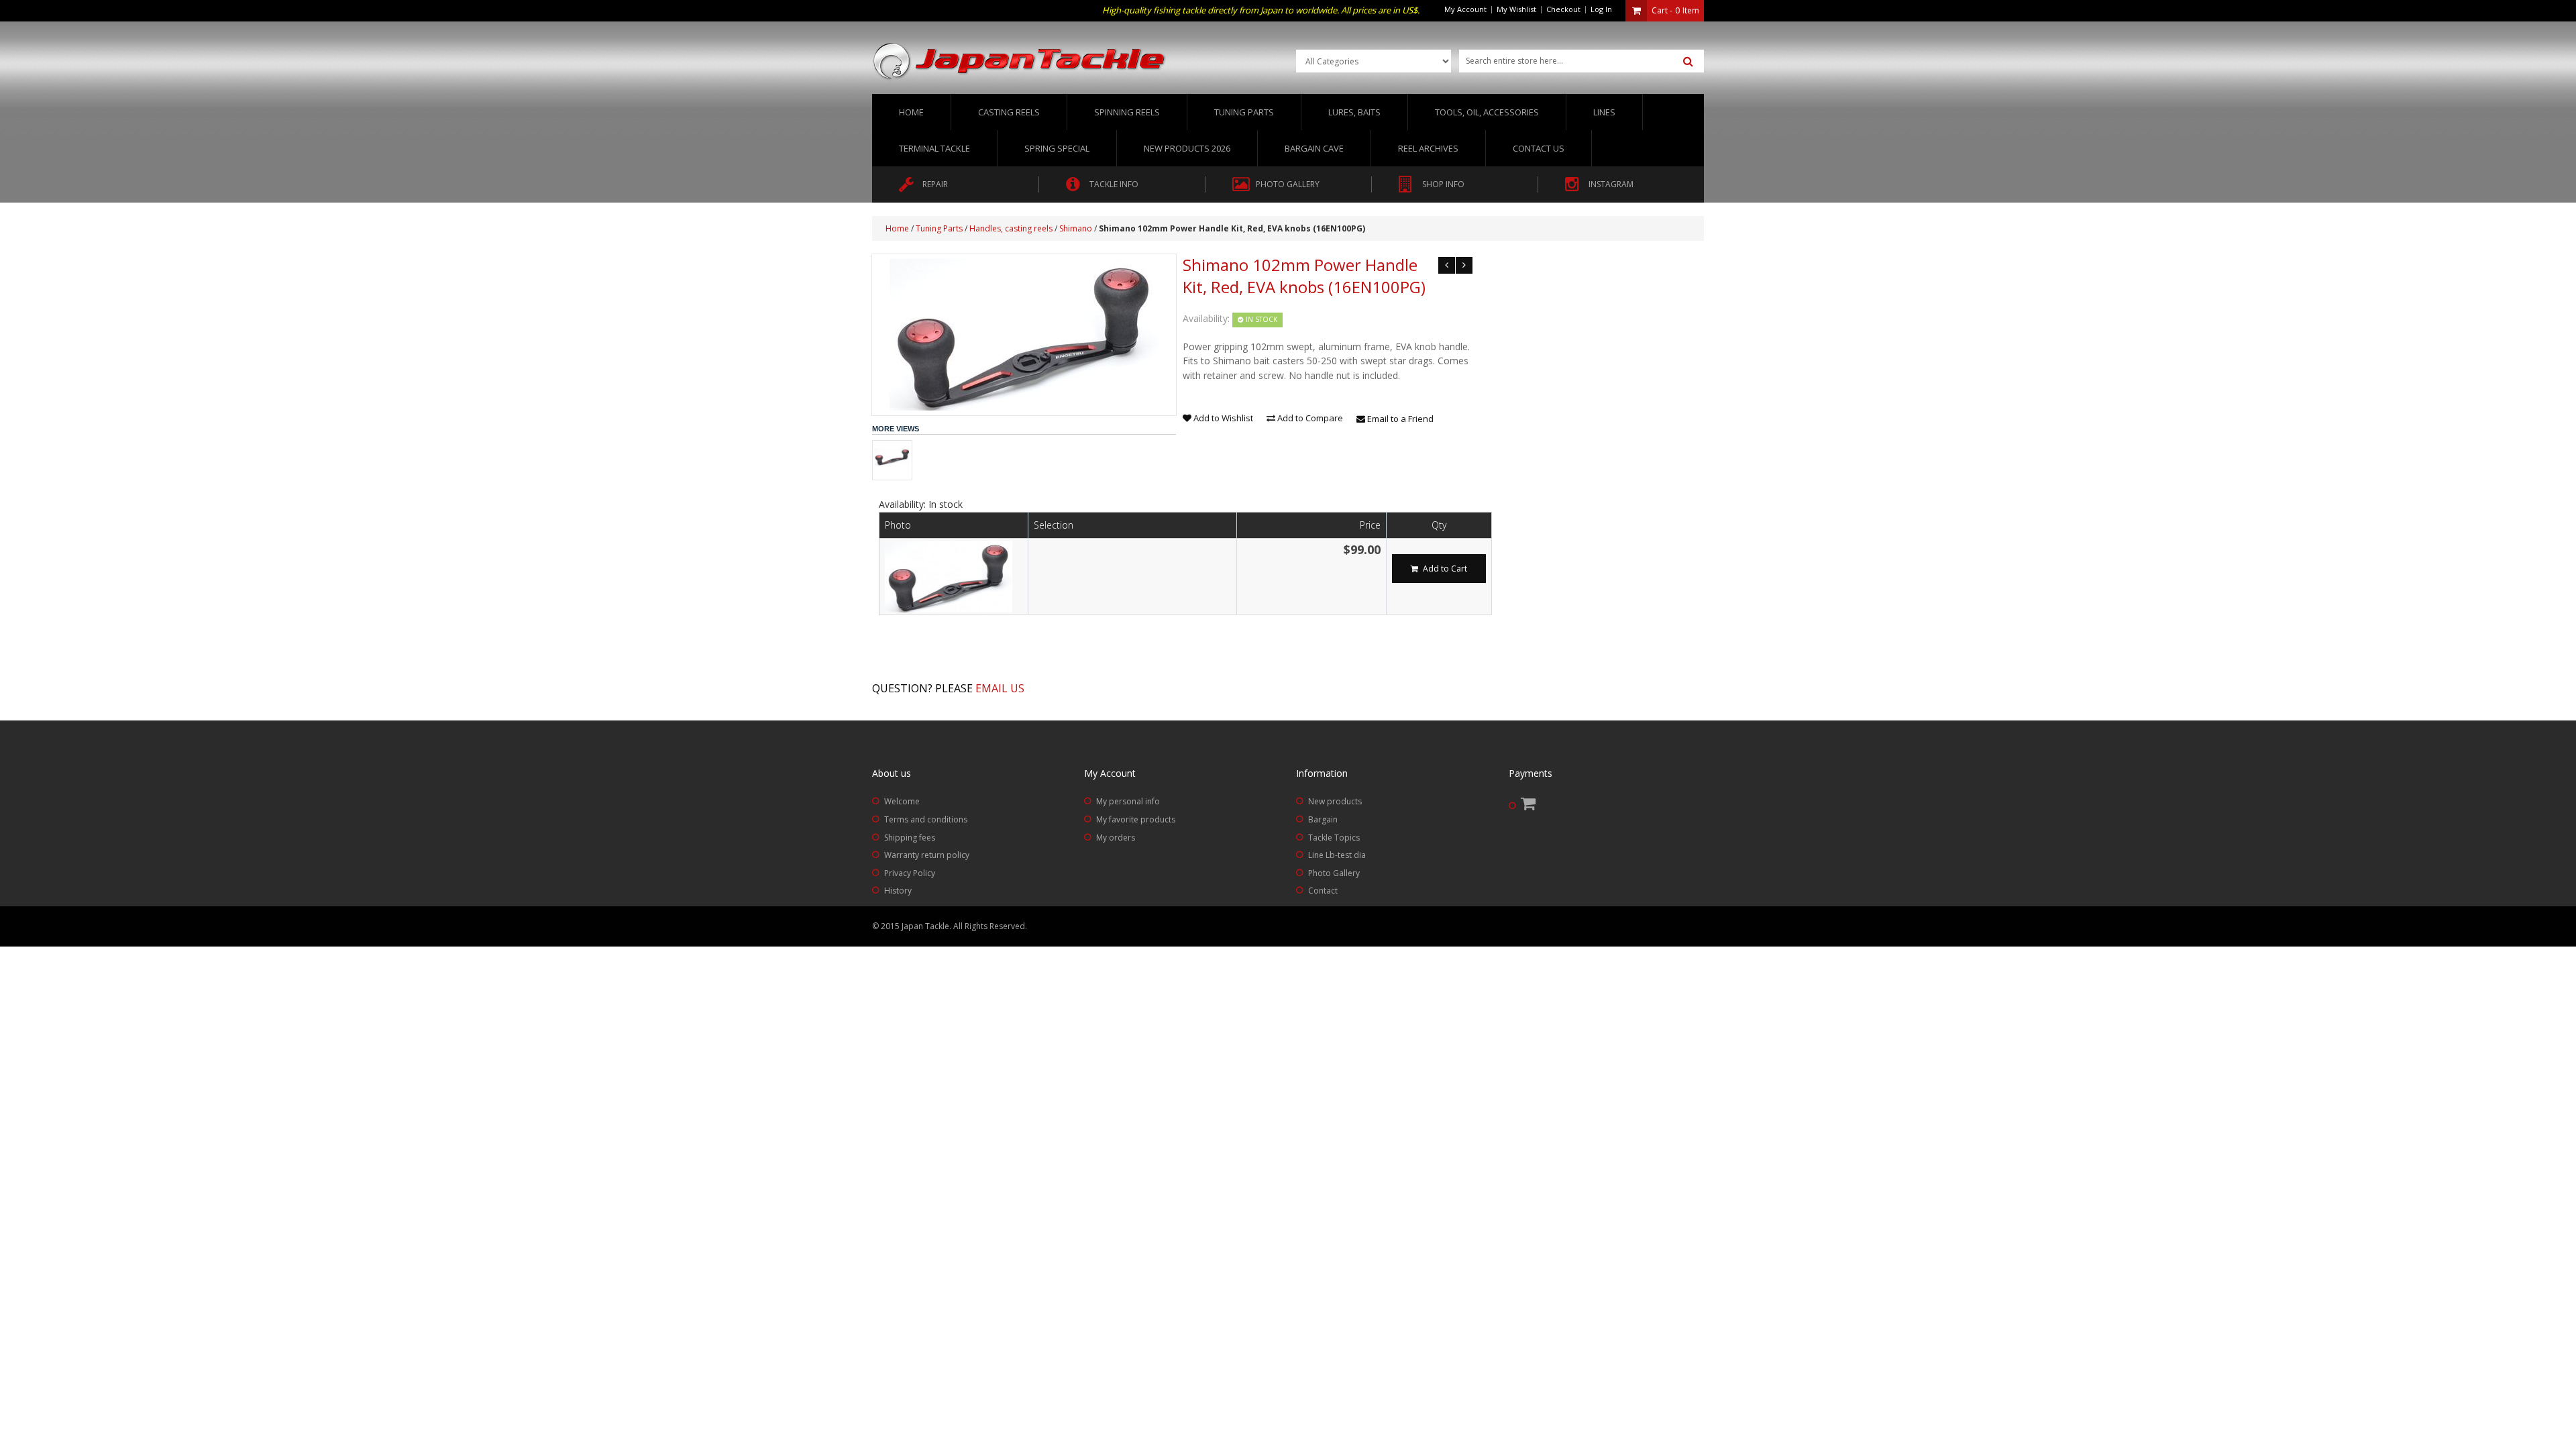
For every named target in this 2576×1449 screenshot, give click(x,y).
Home (911, 112)
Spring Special (1057, 148)
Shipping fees (910, 838)
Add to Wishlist (1222, 418)
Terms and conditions (926, 819)
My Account (1465, 9)
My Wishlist (1516, 9)
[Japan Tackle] (1020, 62)
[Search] (1688, 62)
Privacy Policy (910, 873)
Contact (1323, 891)
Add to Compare (1309, 418)
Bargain (1323, 819)
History (898, 891)
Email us (1000, 688)
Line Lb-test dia (1337, 855)
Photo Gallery (1334, 873)
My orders (1116, 838)
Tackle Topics (1334, 838)
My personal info (1128, 801)
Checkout (1563, 9)
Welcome (902, 801)
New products (1335, 801)
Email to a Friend (1399, 419)
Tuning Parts (939, 228)
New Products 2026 (1187, 148)
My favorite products (1136, 819)
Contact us (1539, 148)
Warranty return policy (927, 855)
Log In (1601, 9)
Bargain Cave (1314, 148)
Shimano (1076, 228)
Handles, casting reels (1011, 228)
